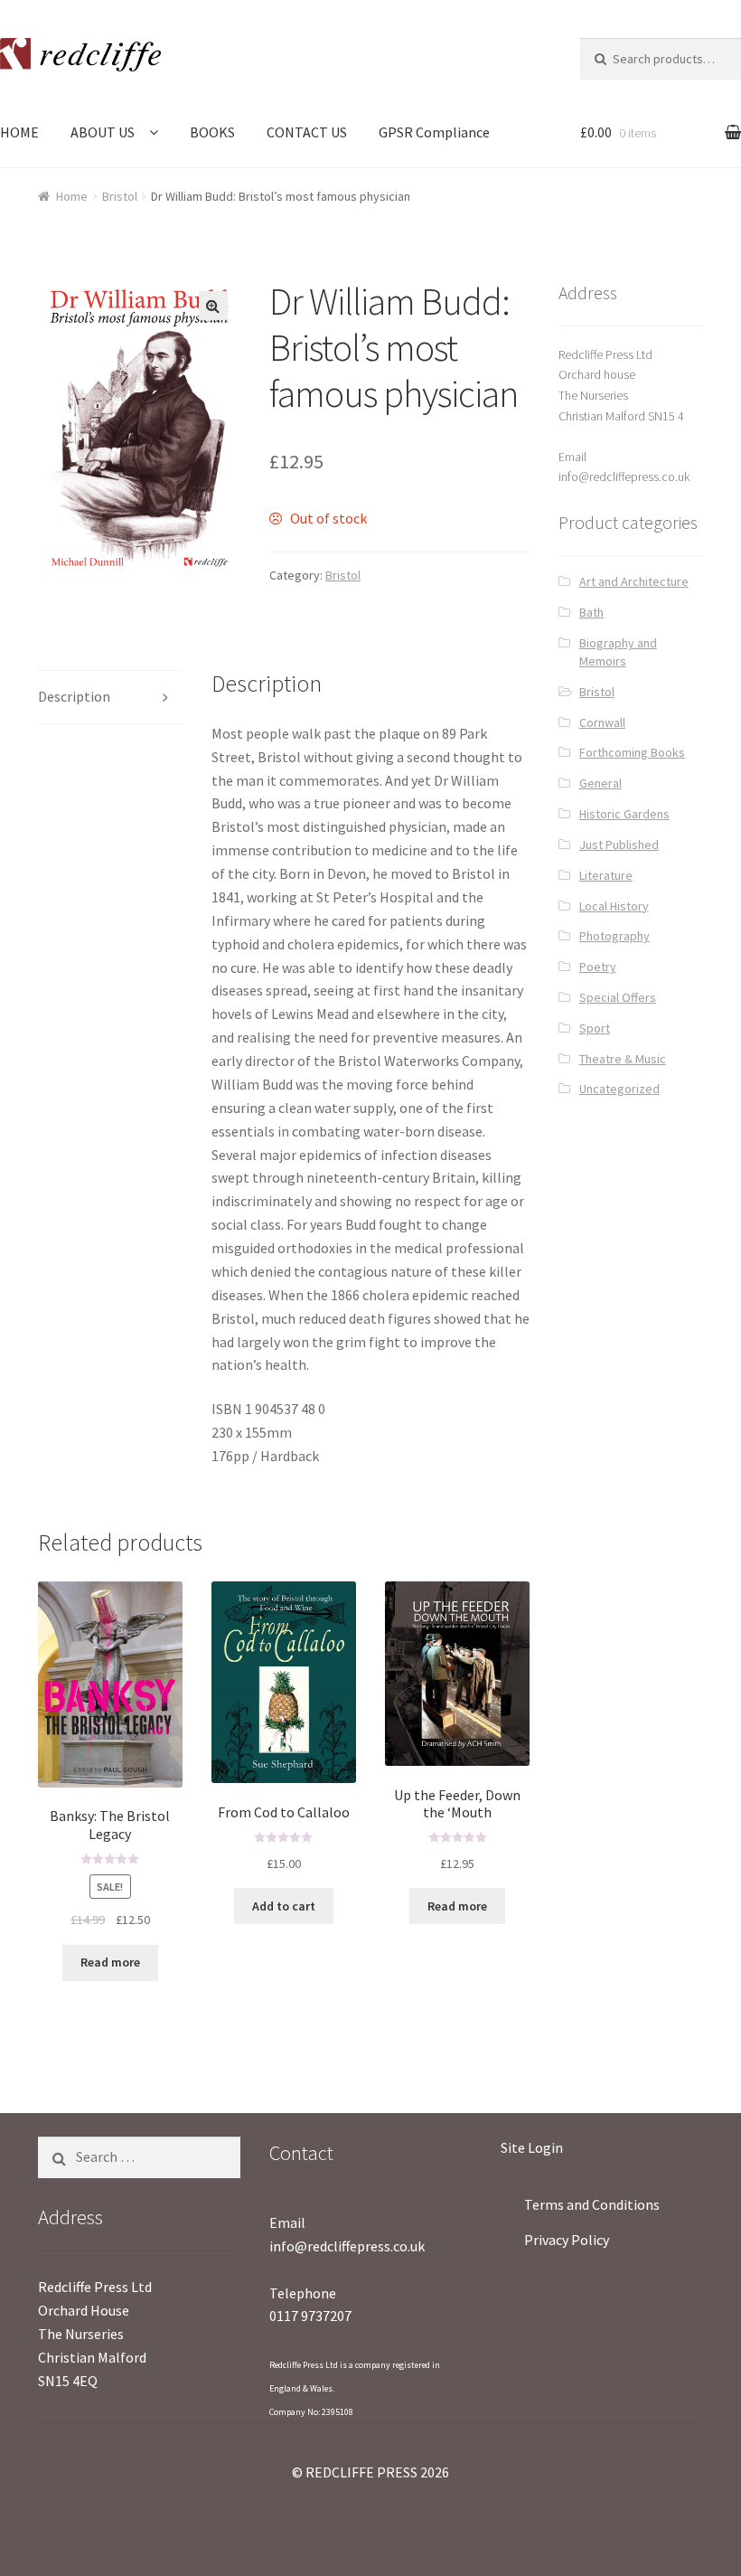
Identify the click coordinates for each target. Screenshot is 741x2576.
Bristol (120, 196)
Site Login (532, 2147)
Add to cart (284, 1906)
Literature (606, 875)
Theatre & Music (623, 1059)
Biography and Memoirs (618, 652)
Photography (614, 936)
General (600, 783)
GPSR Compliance (434, 132)
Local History (614, 906)
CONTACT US (307, 132)
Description (74, 696)
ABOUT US (103, 132)
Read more (110, 1962)
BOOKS (212, 132)
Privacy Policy (567, 2240)
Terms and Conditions (592, 2204)
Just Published (619, 845)
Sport (595, 1028)
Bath (591, 612)
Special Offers (618, 997)
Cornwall (602, 722)
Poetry (598, 967)
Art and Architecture (634, 581)
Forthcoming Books (632, 752)
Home (72, 196)
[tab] (110, 698)
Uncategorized (619, 1089)
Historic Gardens (624, 814)
